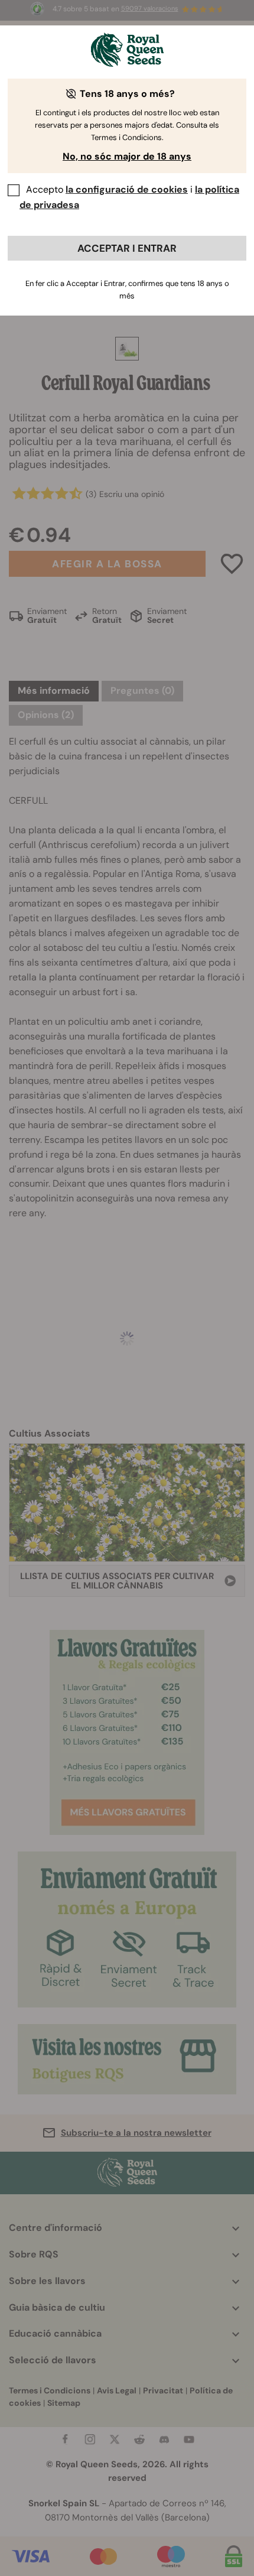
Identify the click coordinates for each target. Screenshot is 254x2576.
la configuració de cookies (127, 189)
